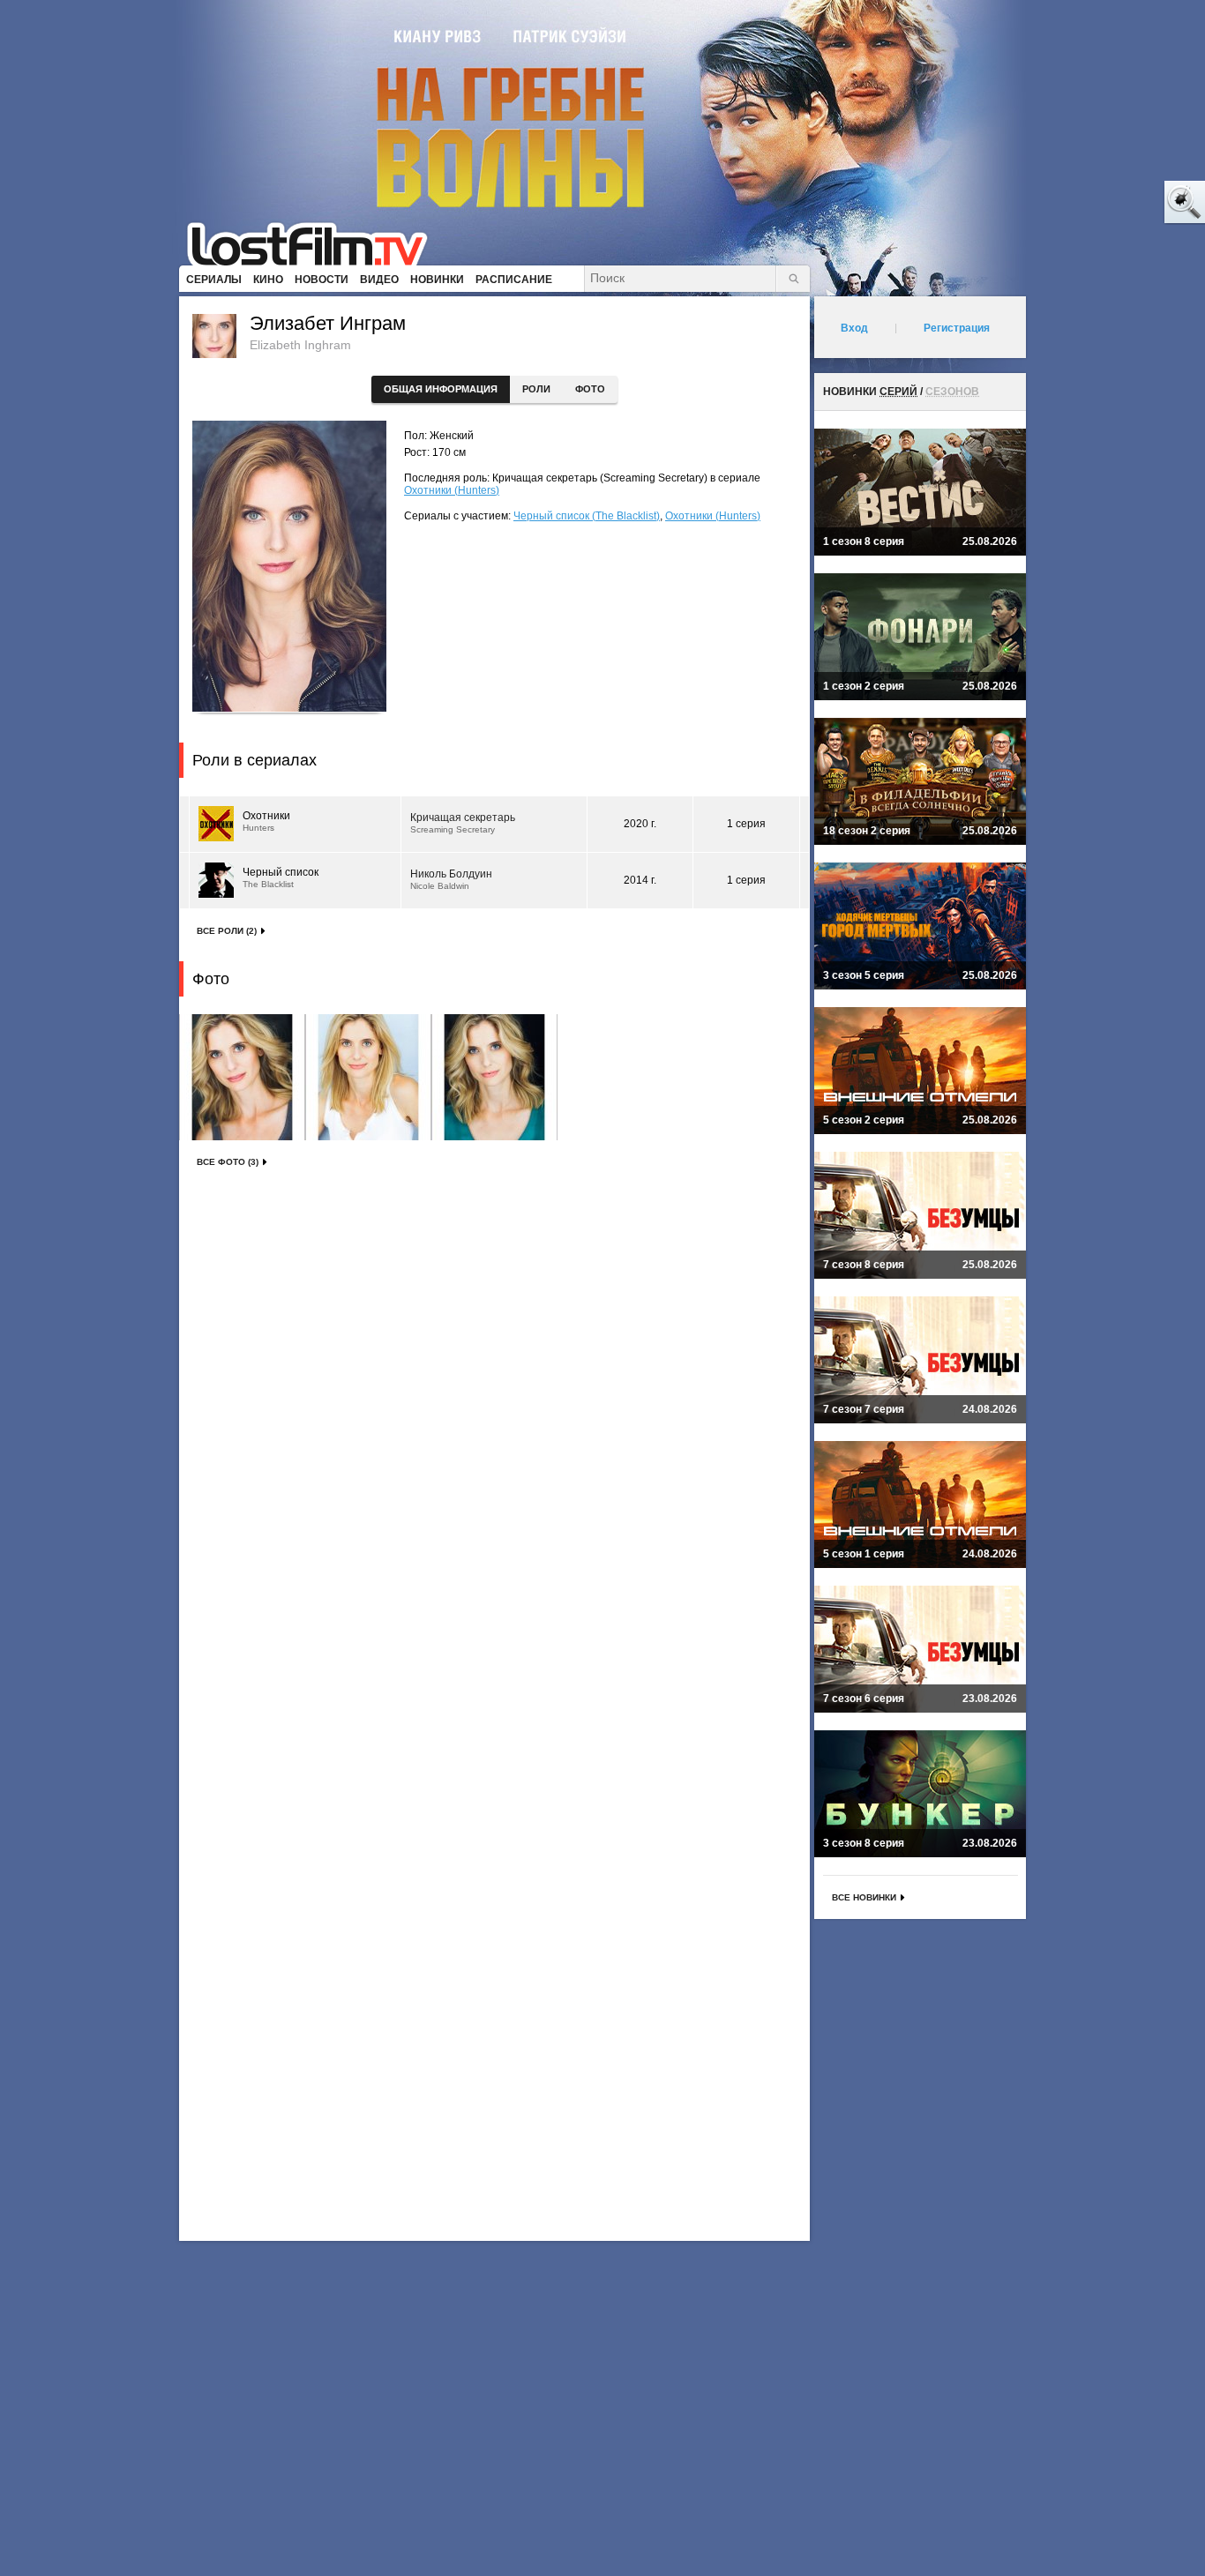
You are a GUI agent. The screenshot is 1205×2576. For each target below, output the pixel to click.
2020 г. (640, 824)
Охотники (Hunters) (452, 490)
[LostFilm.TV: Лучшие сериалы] (315, 243)
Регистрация (957, 328)
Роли (536, 389)
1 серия (746, 824)
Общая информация (441, 389)
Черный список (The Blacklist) (587, 516)
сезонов (952, 392)
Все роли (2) (227, 931)
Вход (854, 328)
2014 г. (640, 880)
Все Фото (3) (228, 1162)
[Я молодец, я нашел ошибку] (1117, 203)
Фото (590, 389)
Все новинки (864, 1897)
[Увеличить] (242, 1077)
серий (898, 392)
